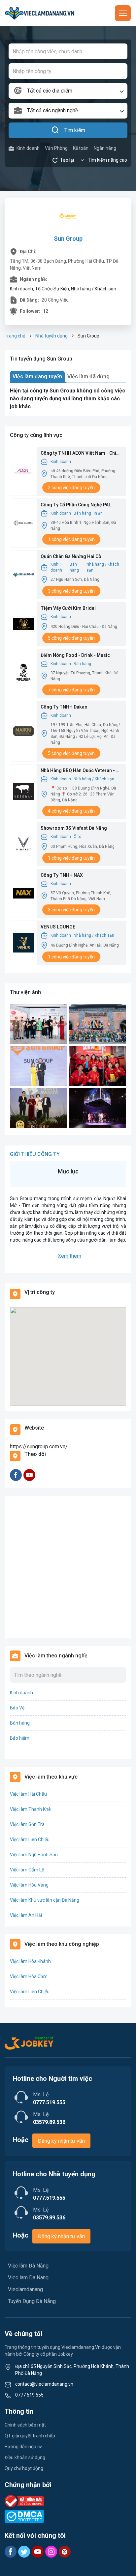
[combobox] (68, 91)
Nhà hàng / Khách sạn (103, 567)
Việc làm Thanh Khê (30, 1809)
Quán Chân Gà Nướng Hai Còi (72, 556)
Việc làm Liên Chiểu (30, 1839)
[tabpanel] (68, 399)
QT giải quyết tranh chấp (30, 2436)
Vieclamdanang (25, 2289)
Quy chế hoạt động (24, 2468)
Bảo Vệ (17, 1708)
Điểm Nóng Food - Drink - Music (75, 655)
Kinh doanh (28, 148)
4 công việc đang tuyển (71, 811)
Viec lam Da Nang (28, 2278)
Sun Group (68, 239)
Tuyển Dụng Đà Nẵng (32, 2301)
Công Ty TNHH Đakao (64, 707)
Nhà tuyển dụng (51, 336)
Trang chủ (15, 336)
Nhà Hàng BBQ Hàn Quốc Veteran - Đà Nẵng (81, 771)
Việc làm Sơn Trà (27, 1824)
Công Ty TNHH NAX (62, 875)
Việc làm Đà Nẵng (28, 2266)
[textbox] (68, 91)
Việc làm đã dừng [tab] (88, 376)
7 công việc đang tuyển (71, 690)
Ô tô (77, 837)
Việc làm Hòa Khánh (30, 1961)
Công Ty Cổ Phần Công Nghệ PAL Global (76, 505)
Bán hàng (82, 513)
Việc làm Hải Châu (28, 1794)
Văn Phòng (56, 148)
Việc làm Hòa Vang (29, 1885)
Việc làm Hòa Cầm (29, 1976)
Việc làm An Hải (26, 1915)
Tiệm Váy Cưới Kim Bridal (68, 608)
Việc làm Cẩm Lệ (27, 1870)
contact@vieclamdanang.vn (44, 2384)
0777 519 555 (29, 2395)
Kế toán (81, 148)
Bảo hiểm (20, 1738)
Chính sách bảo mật (25, 2425)
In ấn (98, 513)
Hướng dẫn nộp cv (23, 2447)
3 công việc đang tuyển (71, 591)
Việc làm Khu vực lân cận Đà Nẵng (45, 1900)
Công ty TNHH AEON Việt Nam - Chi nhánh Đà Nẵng (78, 454)
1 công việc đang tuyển (71, 539)
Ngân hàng (105, 148)
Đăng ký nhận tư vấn (61, 2141)
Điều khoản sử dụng (25, 2457)
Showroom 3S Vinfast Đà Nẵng (74, 828)
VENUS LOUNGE (58, 927)
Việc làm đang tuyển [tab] (37, 376)
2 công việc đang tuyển (71, 488)
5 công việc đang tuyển (71, 638)
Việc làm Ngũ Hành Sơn (34, 1855)
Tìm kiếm (75, 130)
